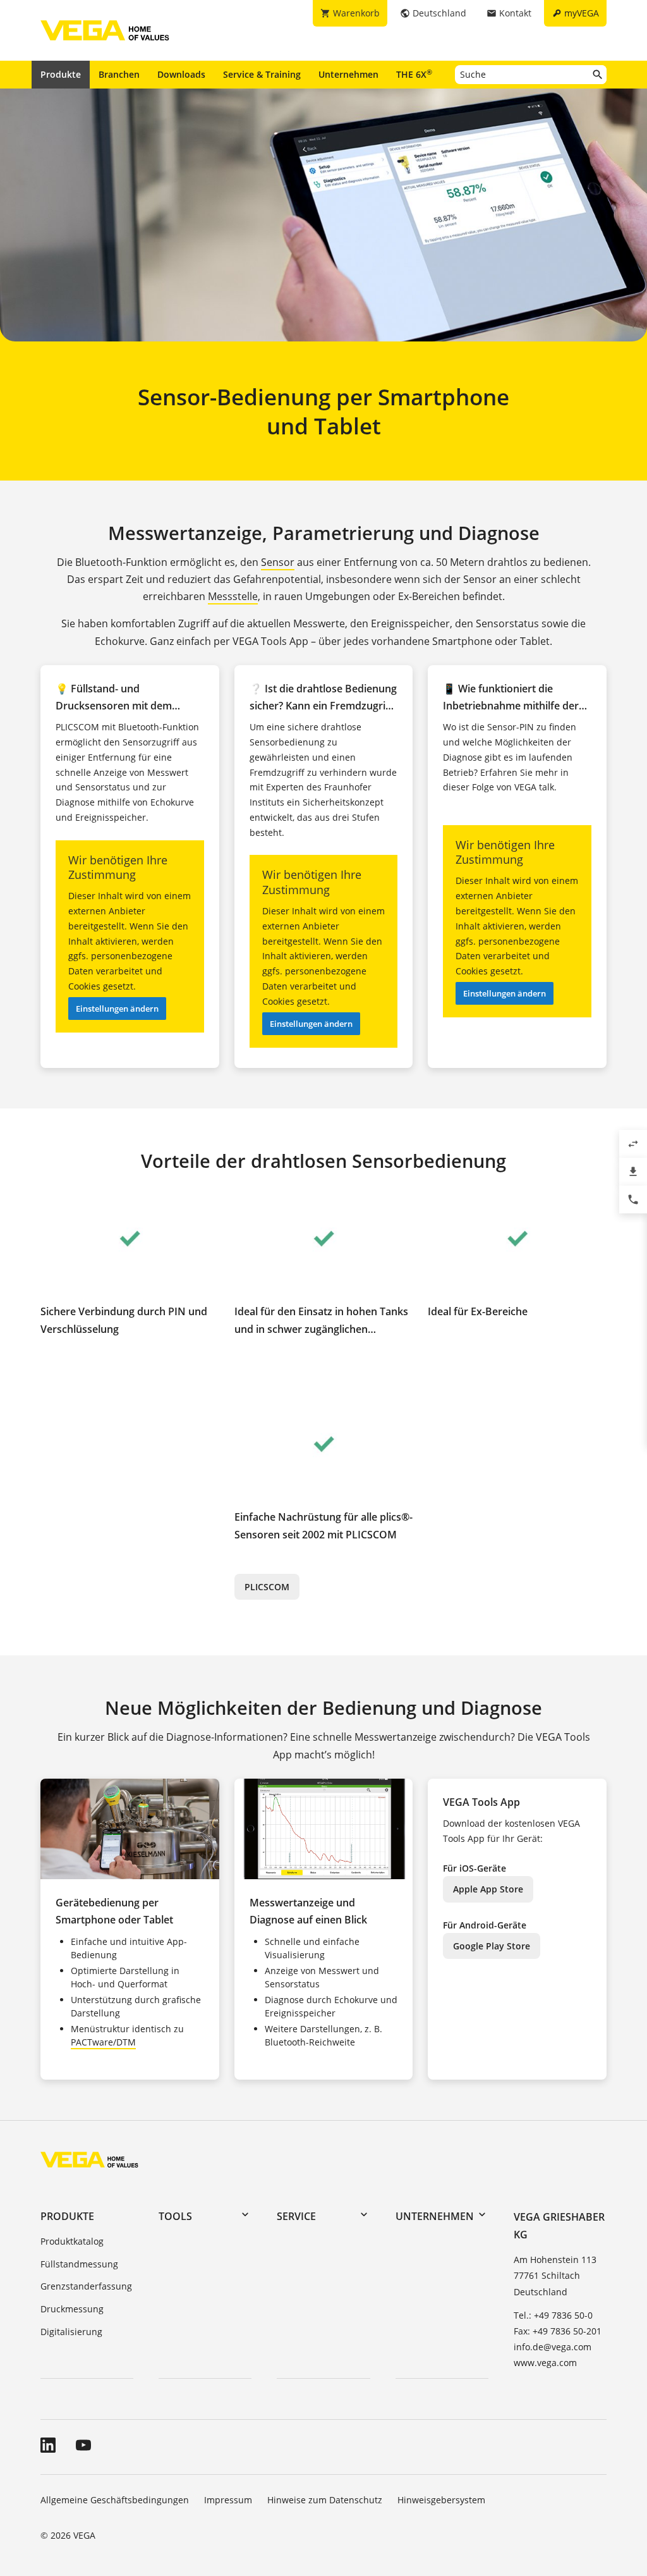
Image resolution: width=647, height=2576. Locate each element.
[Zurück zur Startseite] (89, 2159)
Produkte (61, 74)
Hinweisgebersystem (441, 2500)
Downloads (181, 74)
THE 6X (414, 74)
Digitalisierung (71, 2332)
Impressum (228, 2500)
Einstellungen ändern (117, 1009)
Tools (175, 2216)
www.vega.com (545, 2363)
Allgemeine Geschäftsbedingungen (115, 2500)
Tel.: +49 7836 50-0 (553, 2315)
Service (296, 2216)
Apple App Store (488, 1889)
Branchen (119, 74)
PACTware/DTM (103, 2042)
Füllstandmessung (79, 2264)
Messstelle (233, 596)
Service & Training (262, 74)
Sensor (278, 562)
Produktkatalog (72, 2241)
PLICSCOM (267, 1587)
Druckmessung (72, 2309)
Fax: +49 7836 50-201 (558, 2331)
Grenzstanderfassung (86, 2286)
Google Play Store (492, 1946)
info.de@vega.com (553, 2347)
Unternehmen (348, 74)
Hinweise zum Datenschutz (325, 2500)
